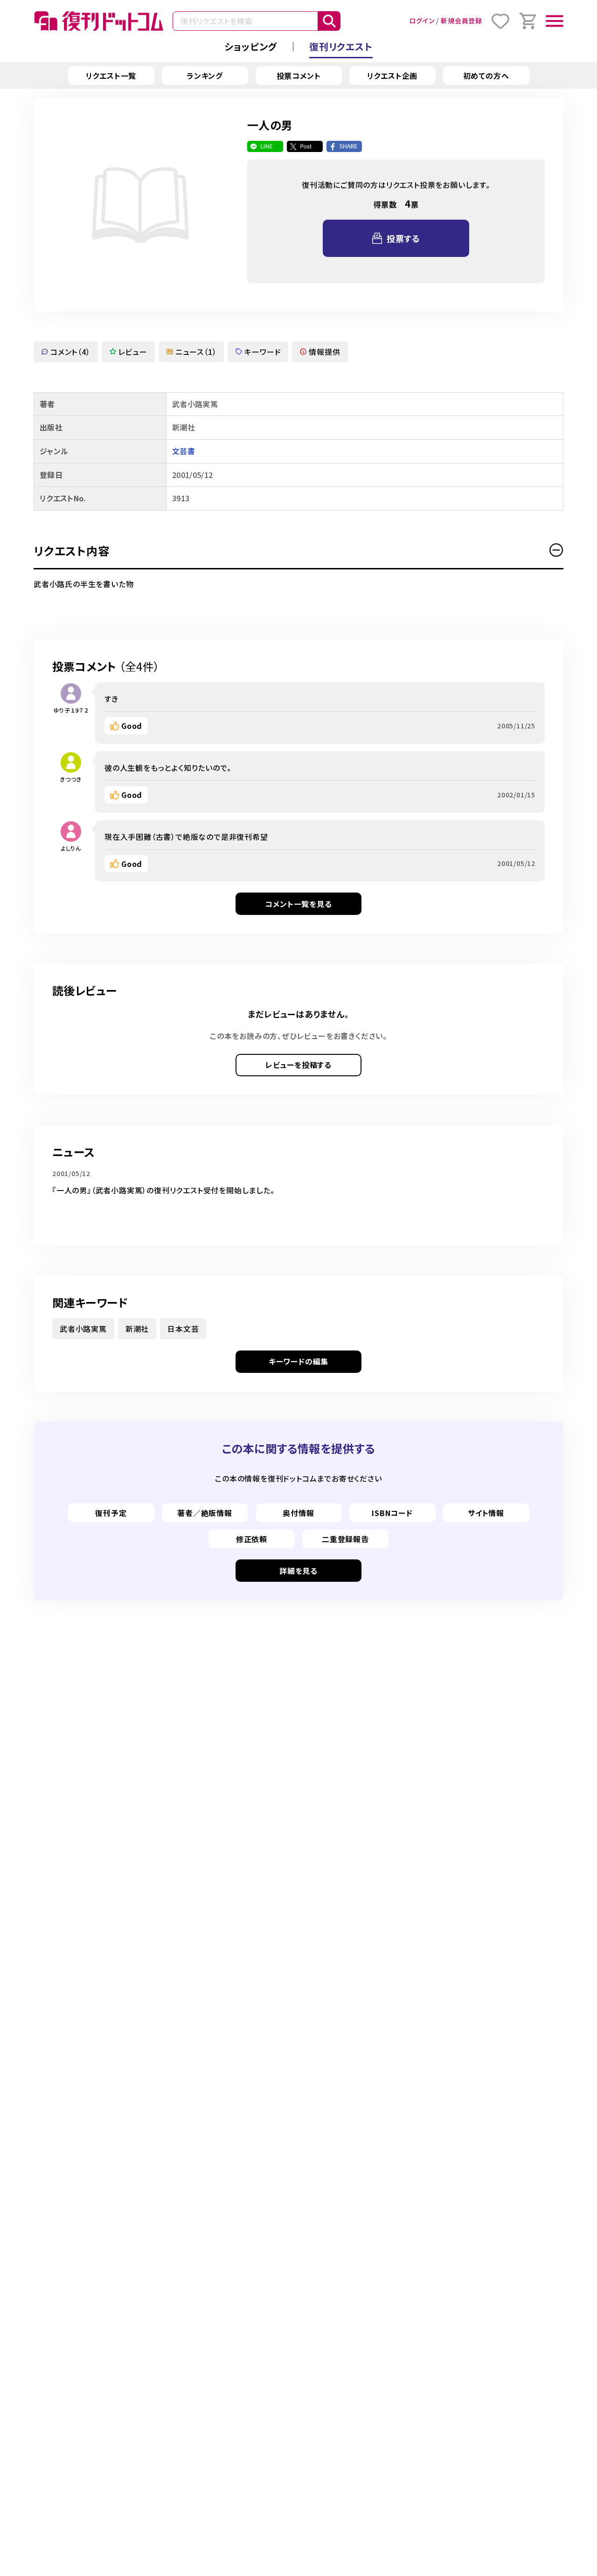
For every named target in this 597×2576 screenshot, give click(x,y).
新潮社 (137, 1329)
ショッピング (251, 46)
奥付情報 (298, 1513)
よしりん (71, 848)
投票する (403, 238)
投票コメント (299, 76)
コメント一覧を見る (298, 904)
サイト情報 (486, 1513)
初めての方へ (486, 76)
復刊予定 (111, 1513)
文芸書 (184, 451)
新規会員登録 (462, 21)
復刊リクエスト (341, 46)
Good (132, 726)
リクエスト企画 (392, 76)
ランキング (205, 76)
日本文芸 (183, 1329)
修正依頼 (252, 1539)
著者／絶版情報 (205, 1513)
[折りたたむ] (556, 550)
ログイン (422, 21)
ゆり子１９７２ (71, 710)
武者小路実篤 (83, 1329)
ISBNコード (392, 1513)
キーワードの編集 (298, 1361)
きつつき (71, 779)
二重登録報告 (345, 1539)
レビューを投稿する (298, 1065)
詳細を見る (298, 1571)
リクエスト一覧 (111, 76)
